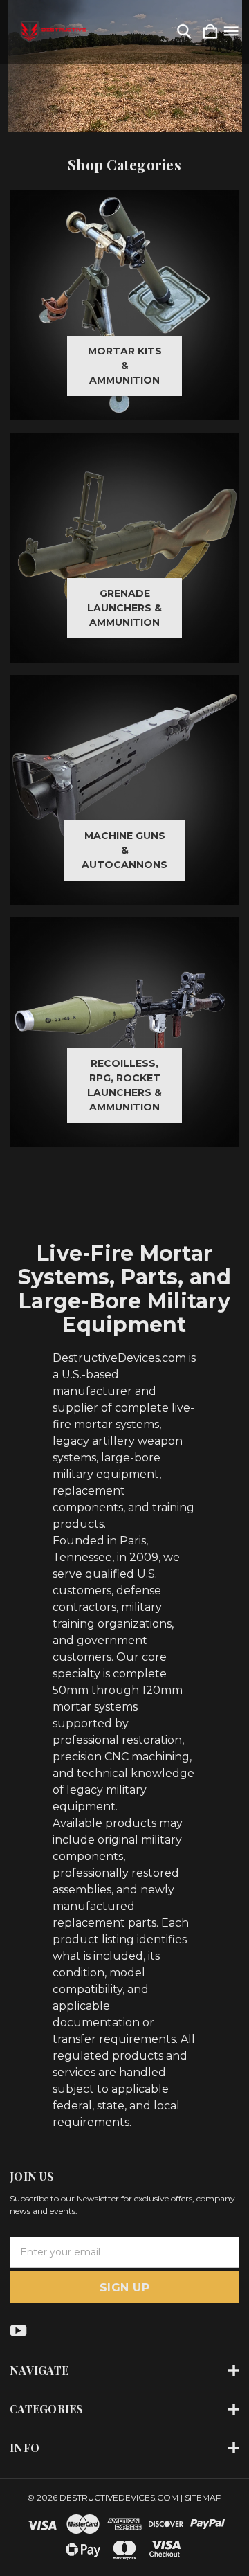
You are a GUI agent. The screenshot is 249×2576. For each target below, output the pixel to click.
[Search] (184, 32)
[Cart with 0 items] (210, 32)
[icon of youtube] (18, 2331)
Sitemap (203, 2497)
